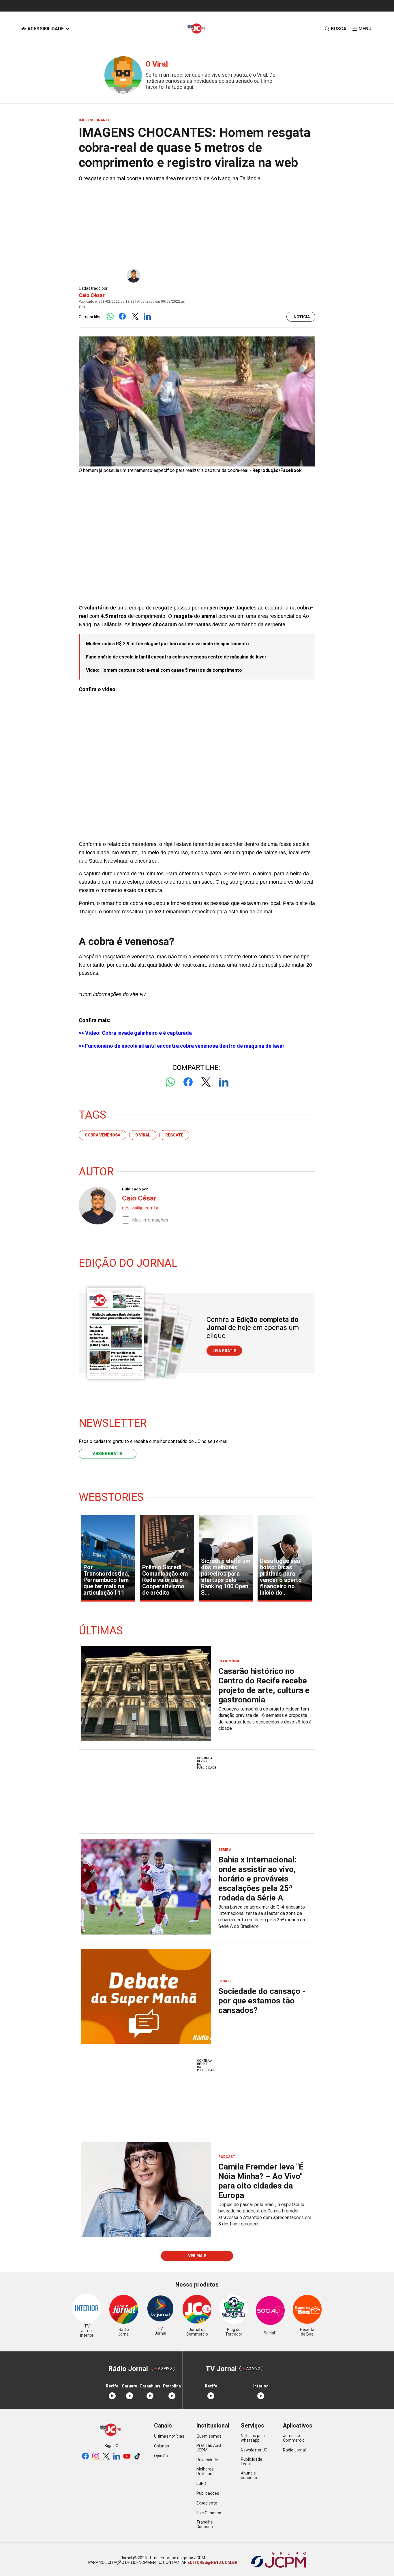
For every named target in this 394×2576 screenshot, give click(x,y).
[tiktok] (137, 2456)
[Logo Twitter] (135, 317)
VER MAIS (197, 2256)
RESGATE (174, 1135)
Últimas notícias (169, 2436)
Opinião (161, 2456)
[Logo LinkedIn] (147, 317)
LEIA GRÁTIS (224, 1351)
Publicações (208, 2493)
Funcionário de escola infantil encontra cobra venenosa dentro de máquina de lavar (176, 657)
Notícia (302, 317)
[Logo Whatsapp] (110, 317)
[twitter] (106, 2456)
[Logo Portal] (197, 29)
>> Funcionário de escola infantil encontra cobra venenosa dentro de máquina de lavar (182, 1046)
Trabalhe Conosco (205, 2524)
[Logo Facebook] (122, 317)
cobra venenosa (103, 1135)
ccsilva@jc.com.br (140, 1208)
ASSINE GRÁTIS (108, 1454)
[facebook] (85, 2456)
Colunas (162, 2446)
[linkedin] (117, 2456)
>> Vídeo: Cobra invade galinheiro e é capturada (135, 1033)
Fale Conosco (209, 2513)
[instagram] (96, 2456)
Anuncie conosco (249, 2475)
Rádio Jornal (294, 2450)
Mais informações (150, 1220)
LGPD (201, 2483)
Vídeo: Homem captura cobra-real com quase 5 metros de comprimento (164, 670)
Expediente (207, 2503)
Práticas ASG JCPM (209, 2448)
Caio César (92, 295)
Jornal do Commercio (294, 2438)
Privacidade (207, 2460)
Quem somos (209, 2436)
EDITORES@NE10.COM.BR (212, 2562)
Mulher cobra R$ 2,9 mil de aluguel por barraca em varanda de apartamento (167, 644)
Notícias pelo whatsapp (253, 2438)
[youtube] (127, 2456)
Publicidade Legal (252, 2462)
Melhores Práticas (205, 2471)
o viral (143, 1135)
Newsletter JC (254, 2450)
